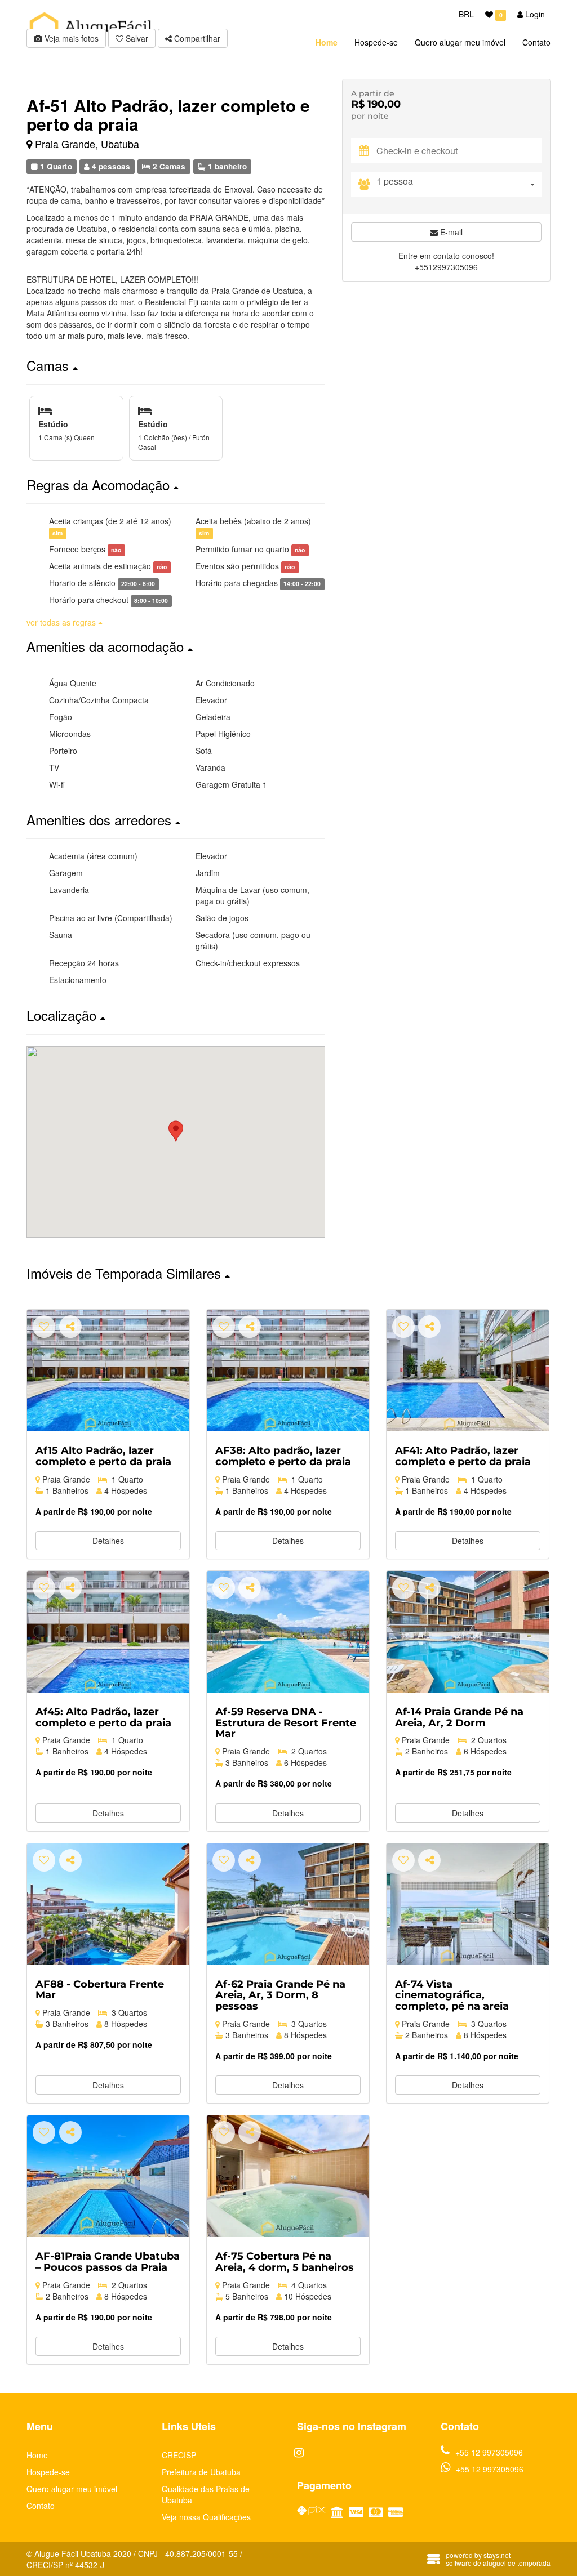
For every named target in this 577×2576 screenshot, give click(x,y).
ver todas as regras (62, 622)
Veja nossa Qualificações (206, 2517)
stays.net (497, 2555)
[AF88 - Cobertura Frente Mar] (108, 1904)
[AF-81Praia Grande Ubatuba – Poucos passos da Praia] (108, 2176)
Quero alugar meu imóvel (72, 2489)
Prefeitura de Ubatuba (201, 2472)
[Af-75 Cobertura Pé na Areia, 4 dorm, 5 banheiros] (288, 2176)
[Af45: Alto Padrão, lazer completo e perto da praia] (108, 1632)
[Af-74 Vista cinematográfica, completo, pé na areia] (468, 1904)
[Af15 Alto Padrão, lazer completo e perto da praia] (108, 1370)
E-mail (450, 232)
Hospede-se (48, 2472)
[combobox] (459, 184)
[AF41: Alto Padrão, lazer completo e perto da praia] (468, 1370)
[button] (176, 365)
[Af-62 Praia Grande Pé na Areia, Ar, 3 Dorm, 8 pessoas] (288, 1904)
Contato (41, 2506)
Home (37, 2455)
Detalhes (108, 1541)
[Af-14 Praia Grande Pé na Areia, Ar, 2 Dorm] (468, 1632)
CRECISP (179, 2455)
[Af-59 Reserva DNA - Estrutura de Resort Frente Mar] (288, 1632)
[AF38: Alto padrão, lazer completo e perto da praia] (288, 1370)
